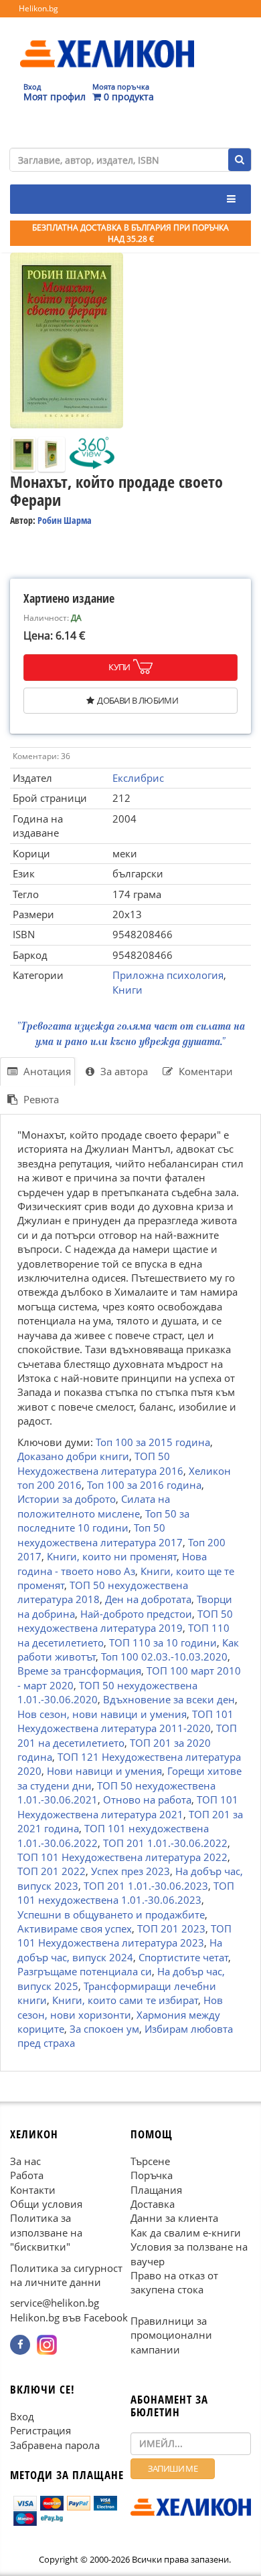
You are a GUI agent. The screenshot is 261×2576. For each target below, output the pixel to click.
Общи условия (46, 2204)
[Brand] (107, 41)
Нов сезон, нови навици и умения (102, 1714)
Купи (119, 667)
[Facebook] (20, 2345)
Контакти (33, 2189)
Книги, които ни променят (112, 1556)
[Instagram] (47, 2345)
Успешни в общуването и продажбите (111, 1914)
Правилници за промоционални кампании (171, 2335)
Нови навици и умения (104, 1771)
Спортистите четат (183, 1957)
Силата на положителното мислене (94, 1506)
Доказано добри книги (73, 1456)
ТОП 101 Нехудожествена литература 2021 (128, 1807)
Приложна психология (168, 975)
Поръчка (152, 2175)
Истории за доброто (67, 1499)
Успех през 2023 (130, 1871)
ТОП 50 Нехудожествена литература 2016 (100, 1463)
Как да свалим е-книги (186, 2232)
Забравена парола (55, 2444)
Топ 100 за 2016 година (144, 1485)
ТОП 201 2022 (52, 1871)
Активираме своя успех (75, 1928)
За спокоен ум (104, 2029)
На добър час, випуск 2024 (120, 1950)
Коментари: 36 (41, 756)
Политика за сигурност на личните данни (66, 2274)
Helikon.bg (38, 8)
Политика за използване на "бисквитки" (46, 2232)
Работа (27, 2175)
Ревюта (40, 1099)
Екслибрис (138, 778)
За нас (25, 2160)
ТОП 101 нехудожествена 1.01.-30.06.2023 (126, 1893)
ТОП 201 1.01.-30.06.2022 (165, 1842)
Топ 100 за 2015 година (153, 1441)
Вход (22, 2416)
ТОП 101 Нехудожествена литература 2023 (124, 1936)
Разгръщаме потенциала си (85, 1971)
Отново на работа (147, 1800)
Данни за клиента (174, 2218)
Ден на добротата (148, 1599)
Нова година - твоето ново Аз (112, 1563)
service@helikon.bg (55, 2303)
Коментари (204, 1071)
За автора (123, 1071)
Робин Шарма (65, 520)
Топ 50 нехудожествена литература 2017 (100, 1535)
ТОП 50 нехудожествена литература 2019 (125, 1621)
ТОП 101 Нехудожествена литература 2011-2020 (125, 1721)
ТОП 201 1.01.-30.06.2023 (146, 1886)
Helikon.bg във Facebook (69, 2317)
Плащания (156, 2189)
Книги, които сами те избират (125, 2000)
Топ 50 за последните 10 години (103, 1521)
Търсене (150, 2160)
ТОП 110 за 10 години (163, 1642)
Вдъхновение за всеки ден (169, 1699)
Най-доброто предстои (136, 1614)
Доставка (153, 2204)
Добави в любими (138, 700)
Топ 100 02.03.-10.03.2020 (164, 1657)
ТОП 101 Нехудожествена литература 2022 (122, 1857)
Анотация (46, 1071)
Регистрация (40, 2430)
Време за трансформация (79, 1671)
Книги (127, 990)
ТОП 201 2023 (171, 1928)
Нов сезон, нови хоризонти (120, 2007)
